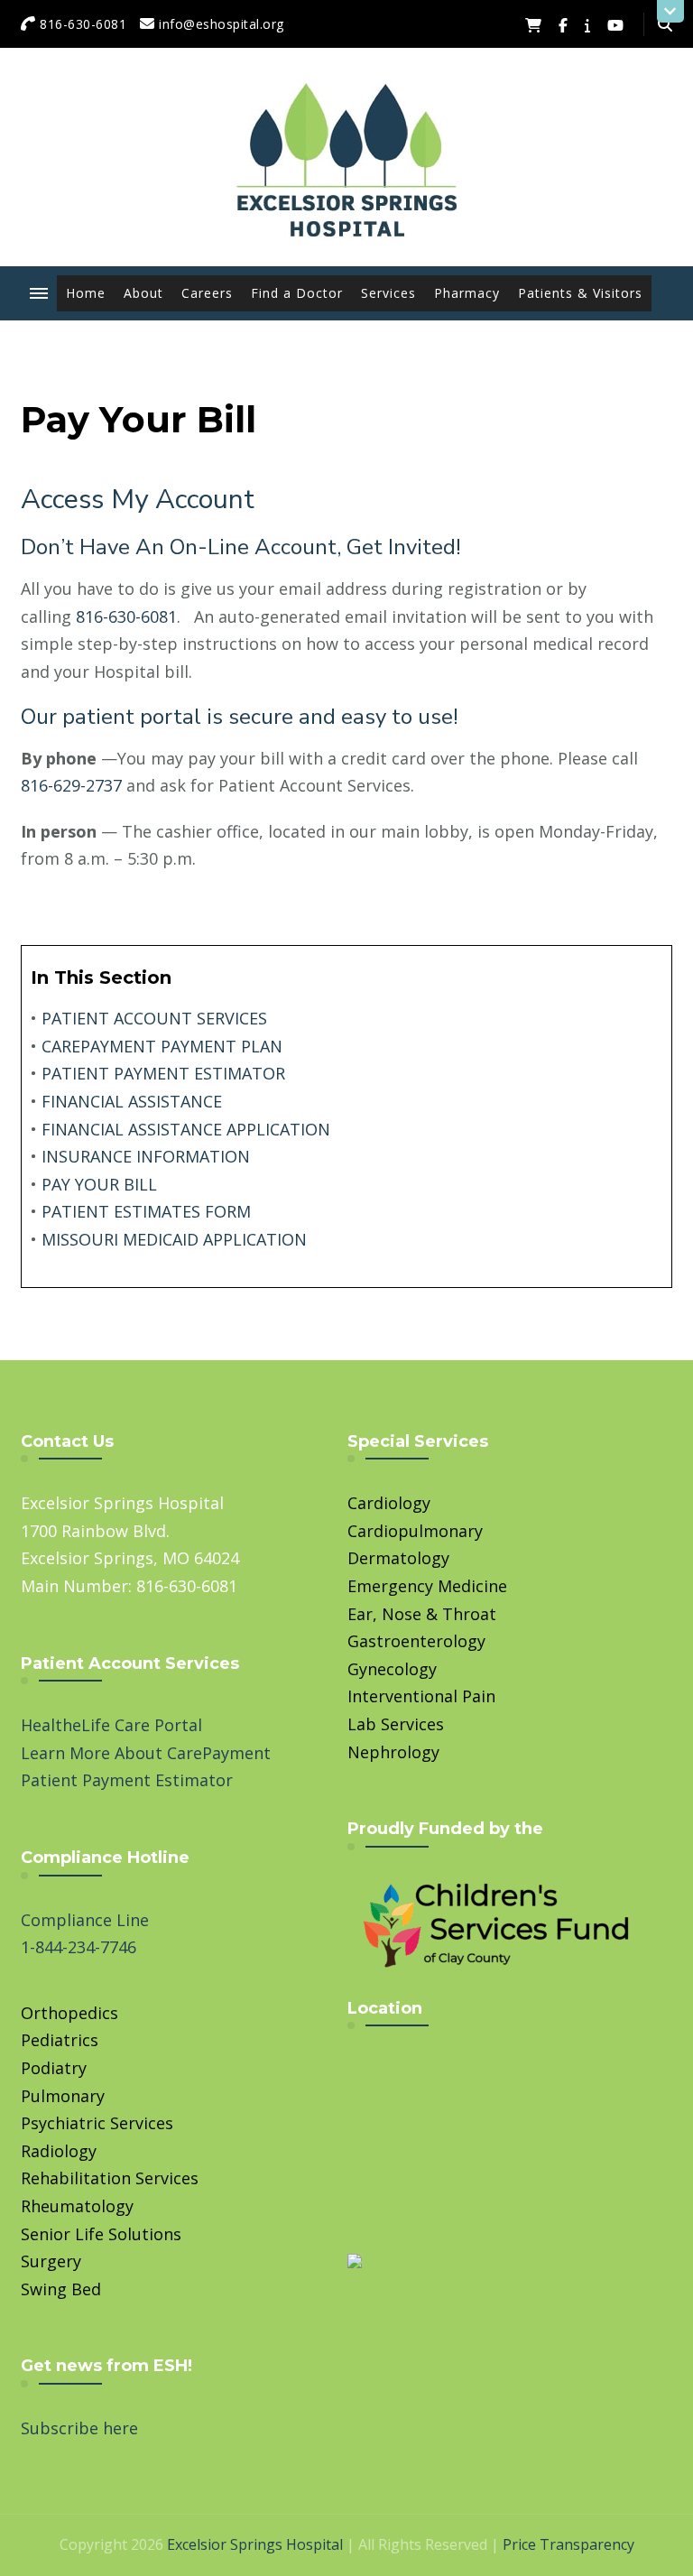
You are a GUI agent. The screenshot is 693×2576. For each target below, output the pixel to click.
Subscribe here (79, 2428)
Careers (207, 293)
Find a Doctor (297, 293)
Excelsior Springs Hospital (255, 2544)
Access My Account (138, 500)
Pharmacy (467, 293)
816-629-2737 (71, 785)
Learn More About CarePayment (146, 1753)
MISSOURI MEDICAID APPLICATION (174, 1239)
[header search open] (665, 24)
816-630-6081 (126, 616)
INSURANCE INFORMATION (146, 1156)
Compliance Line (85, 1920)
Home (86, 293)
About (143, 293)
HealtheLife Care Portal (111, 1725)
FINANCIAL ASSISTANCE (132, 1101)
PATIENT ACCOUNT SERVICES (154, 1018)
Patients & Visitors (580, 293)
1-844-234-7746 (79, 1947)
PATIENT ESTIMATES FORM (146, 1211)
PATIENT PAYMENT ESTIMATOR (163, 1073)
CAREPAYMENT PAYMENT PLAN (162, 1046)
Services (388, 293)
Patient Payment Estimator (127, 1780)
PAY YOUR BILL (99, 1184)
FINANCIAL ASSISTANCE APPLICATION (186, 1129)
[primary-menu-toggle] (39, 293)
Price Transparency (568, 2544)
